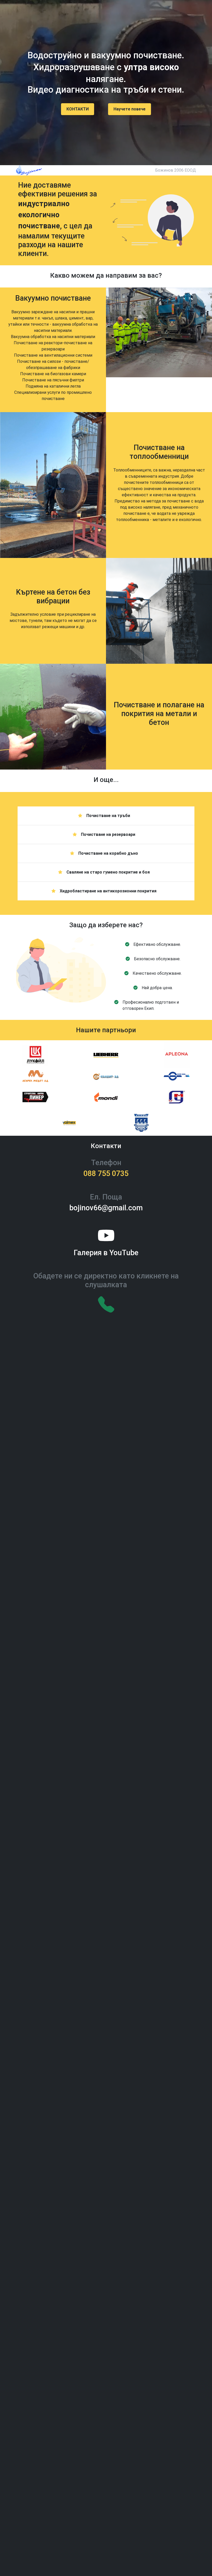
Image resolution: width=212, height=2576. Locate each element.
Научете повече (130, 109)
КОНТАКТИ (78, 109)
